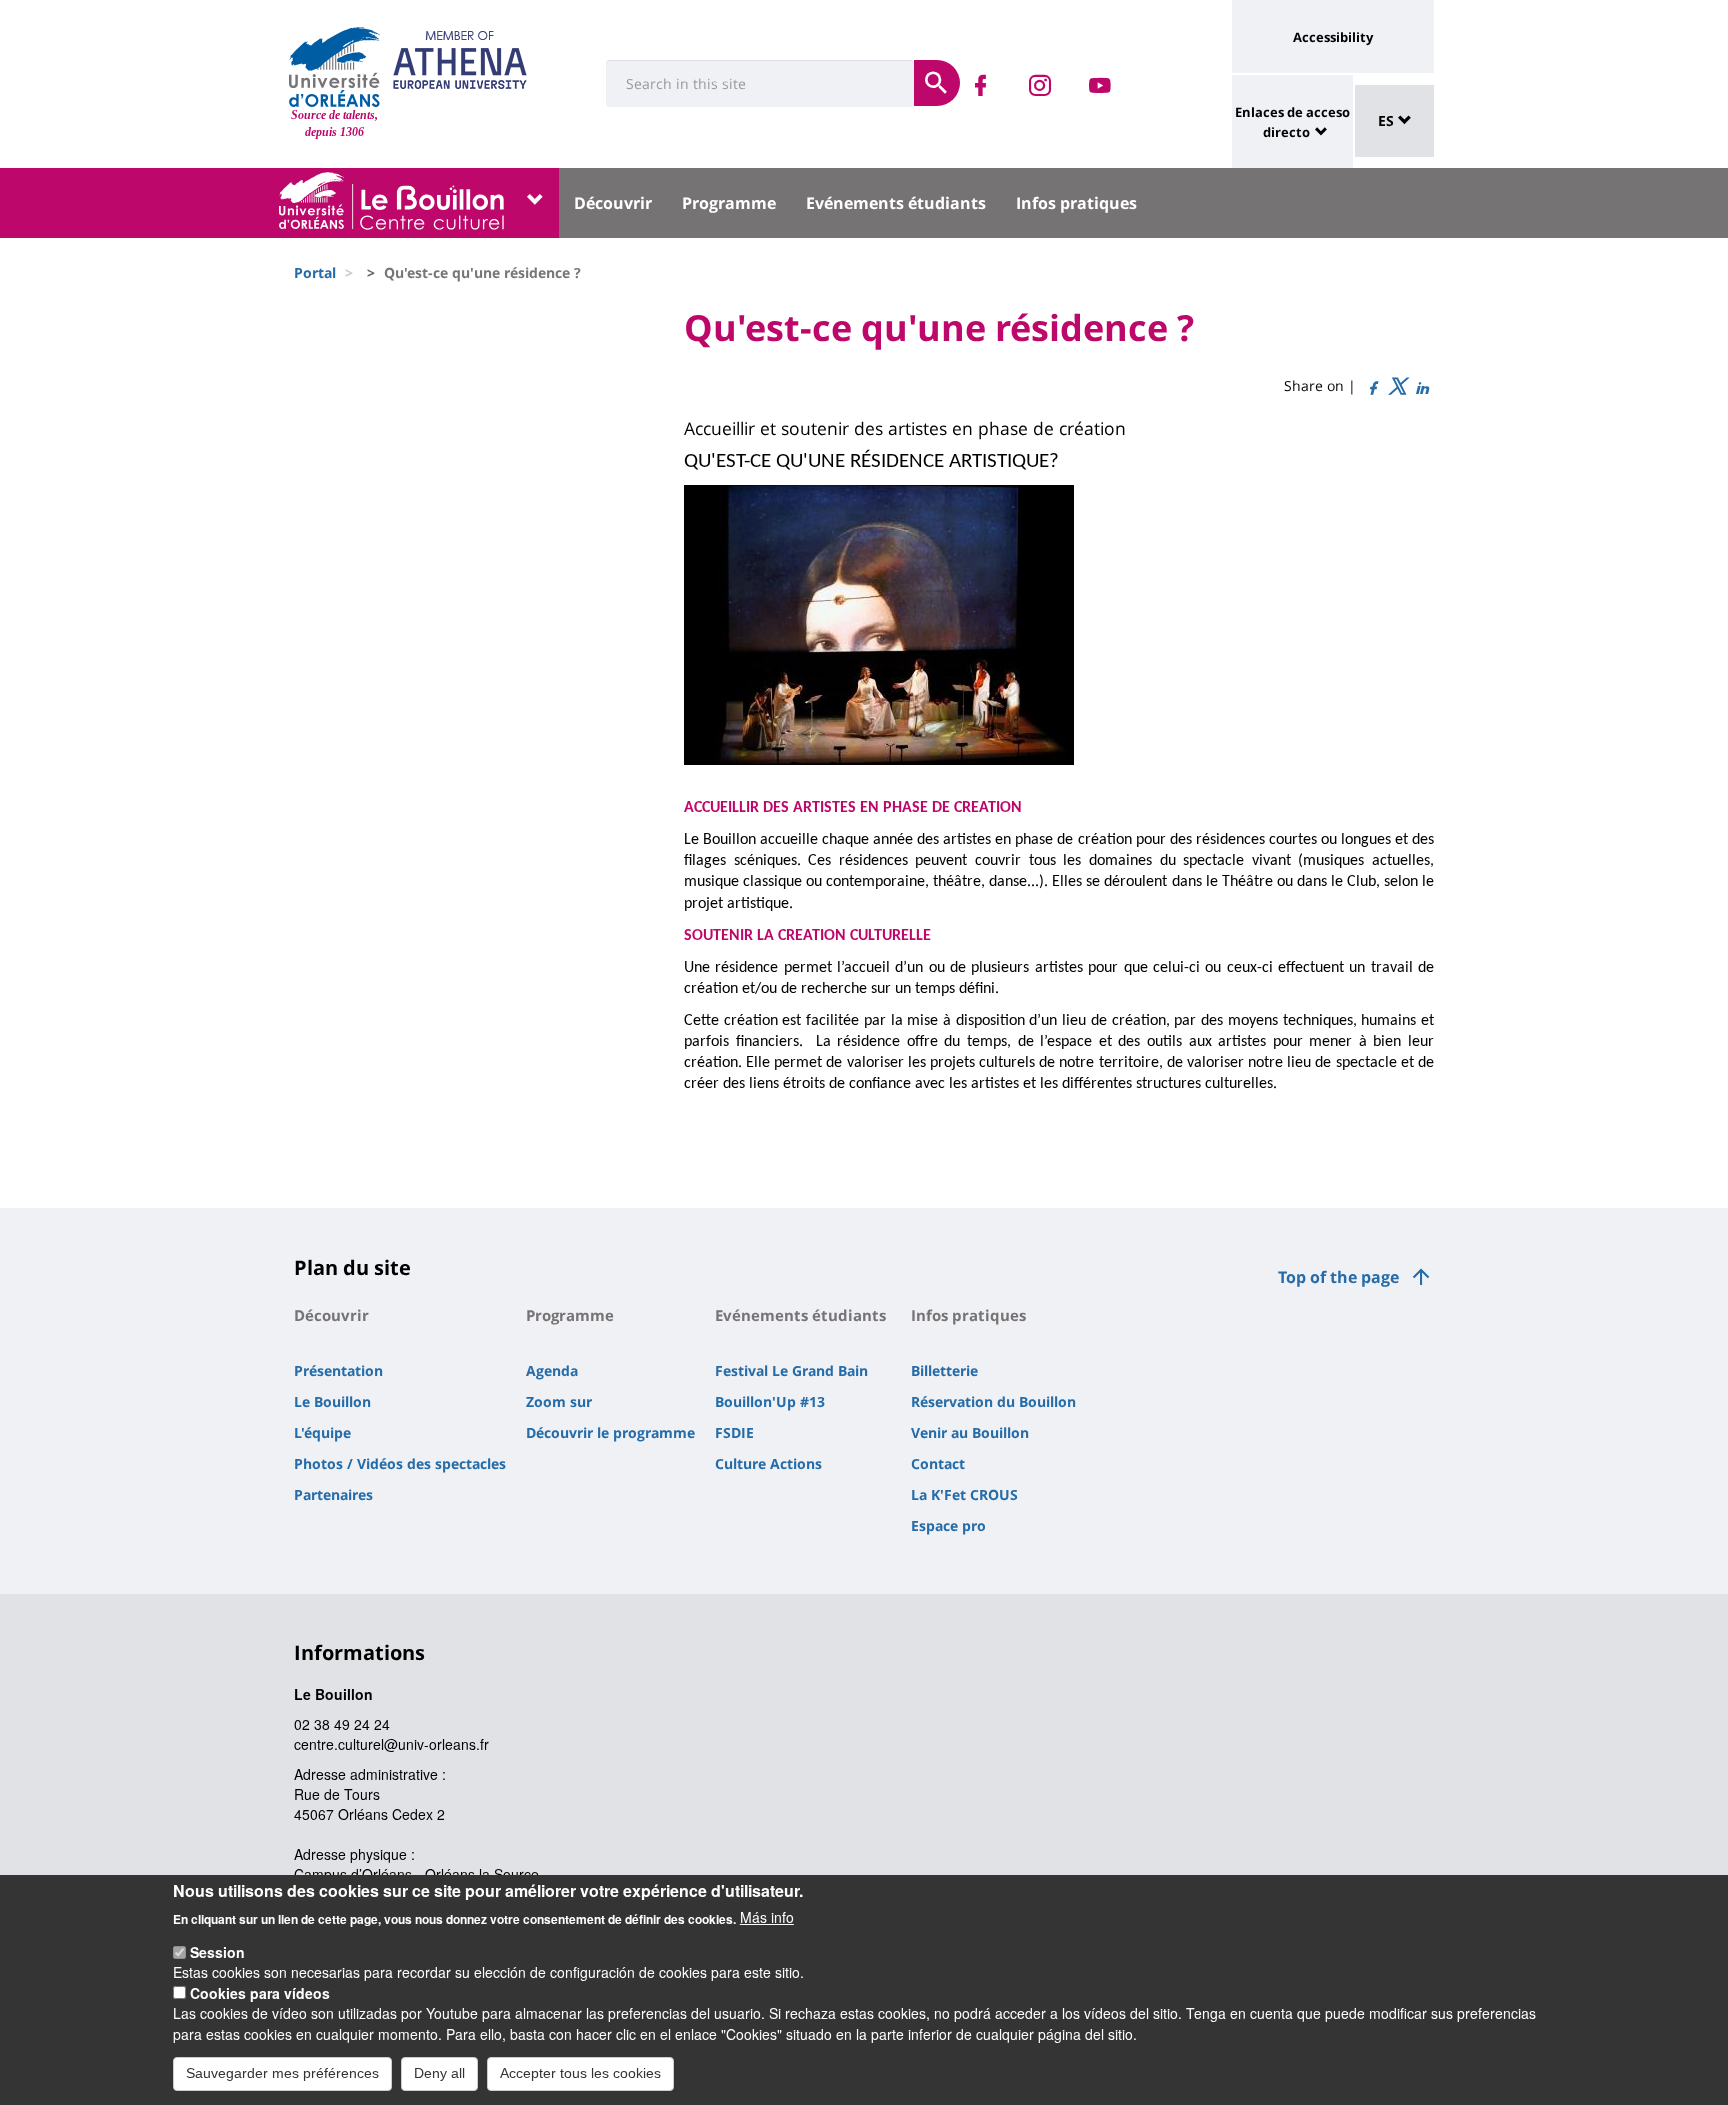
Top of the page (1338, 1277)
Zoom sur (559, 1401)
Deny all (439, 2073)
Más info (767, 1917)
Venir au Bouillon (970, 1432)
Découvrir (613, 203)
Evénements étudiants (896, 203)
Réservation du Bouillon (993, 1401)
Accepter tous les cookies (580, 2073)
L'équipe (322, 1432)
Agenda (552, 1370)
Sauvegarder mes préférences (282, 2073)
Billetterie (944, 1370)
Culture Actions (768, 1463)
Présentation (338, 1370)
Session (217, 1952)
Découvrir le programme (610, 1432)
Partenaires (333, 1494)
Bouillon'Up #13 (770, 1401)
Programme (729, 203)
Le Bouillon (332, 1401)
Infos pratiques (1076, 203)
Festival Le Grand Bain (791, 1370)
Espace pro (948, 1525)
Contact (938, 1463)
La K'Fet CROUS (964, 1494)
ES (1388, 120)
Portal (315, 272)
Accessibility (1333, 37)
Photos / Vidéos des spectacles (400, 1463)
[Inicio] (334, 67)
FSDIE (734, 1432)
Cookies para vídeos (260, 1993)
